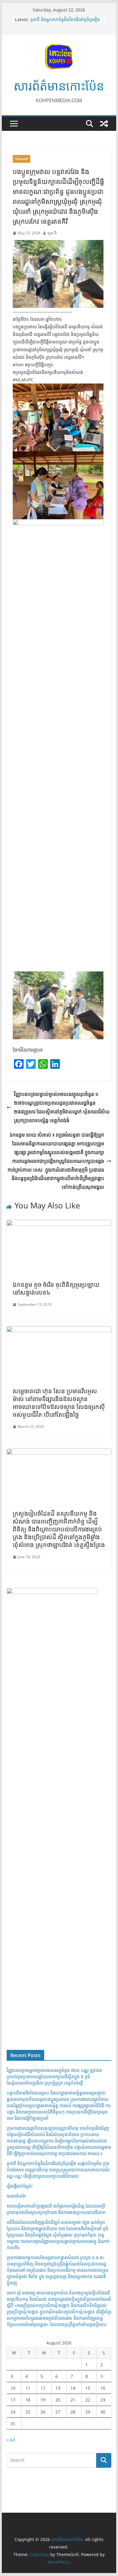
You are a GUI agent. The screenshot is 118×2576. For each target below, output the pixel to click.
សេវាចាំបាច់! (16, 2196)
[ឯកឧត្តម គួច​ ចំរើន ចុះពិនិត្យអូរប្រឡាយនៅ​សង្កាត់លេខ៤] (59, 1224)
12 (43, 2388)
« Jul (11, 2440)
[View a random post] (104, 124)
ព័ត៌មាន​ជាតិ (21, 159)
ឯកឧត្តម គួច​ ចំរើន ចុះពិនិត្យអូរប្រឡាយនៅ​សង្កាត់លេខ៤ (56, 1288)
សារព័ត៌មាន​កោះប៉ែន (59, 86)
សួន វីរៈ (52, 233)
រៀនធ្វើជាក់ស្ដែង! (20, 2186)
